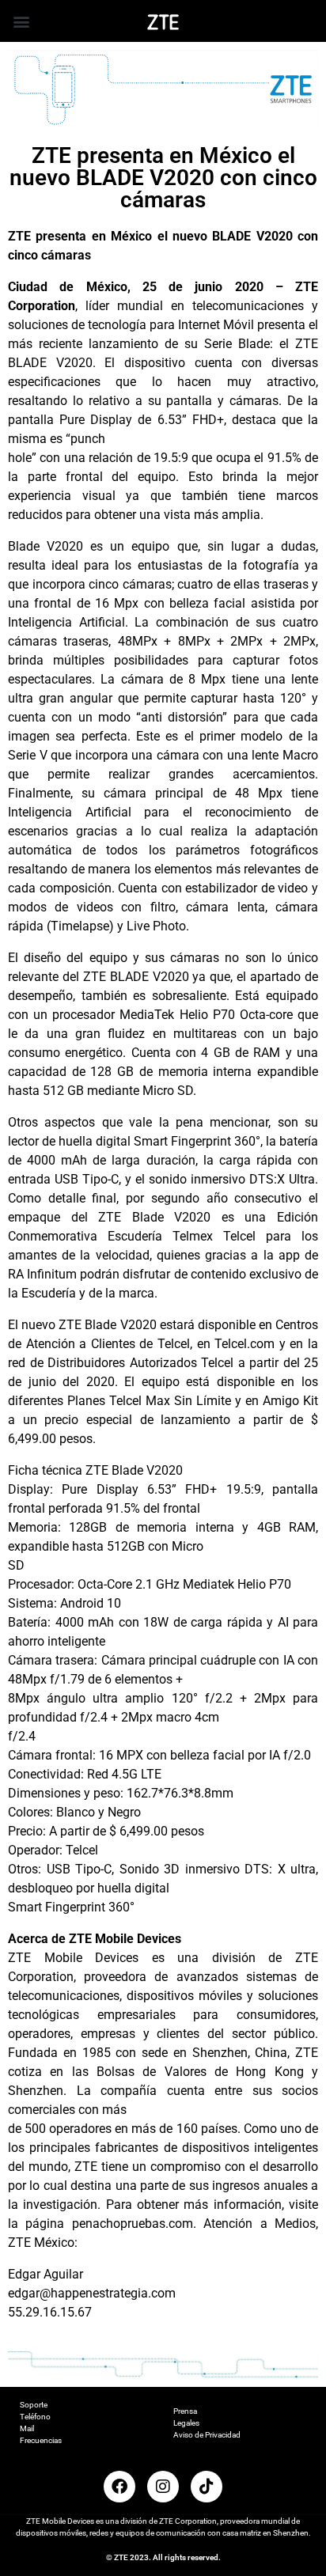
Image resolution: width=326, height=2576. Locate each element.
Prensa (185, 2411)
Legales (186, 2423)
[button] (21, 21)
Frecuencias (41, 2440)
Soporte (34, 2405)
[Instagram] (163, 2487)
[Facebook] (119, 2487)
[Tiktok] (207, 2487)
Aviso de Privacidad (207, 2435)
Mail (27, 2428)
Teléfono (35, 2417)
